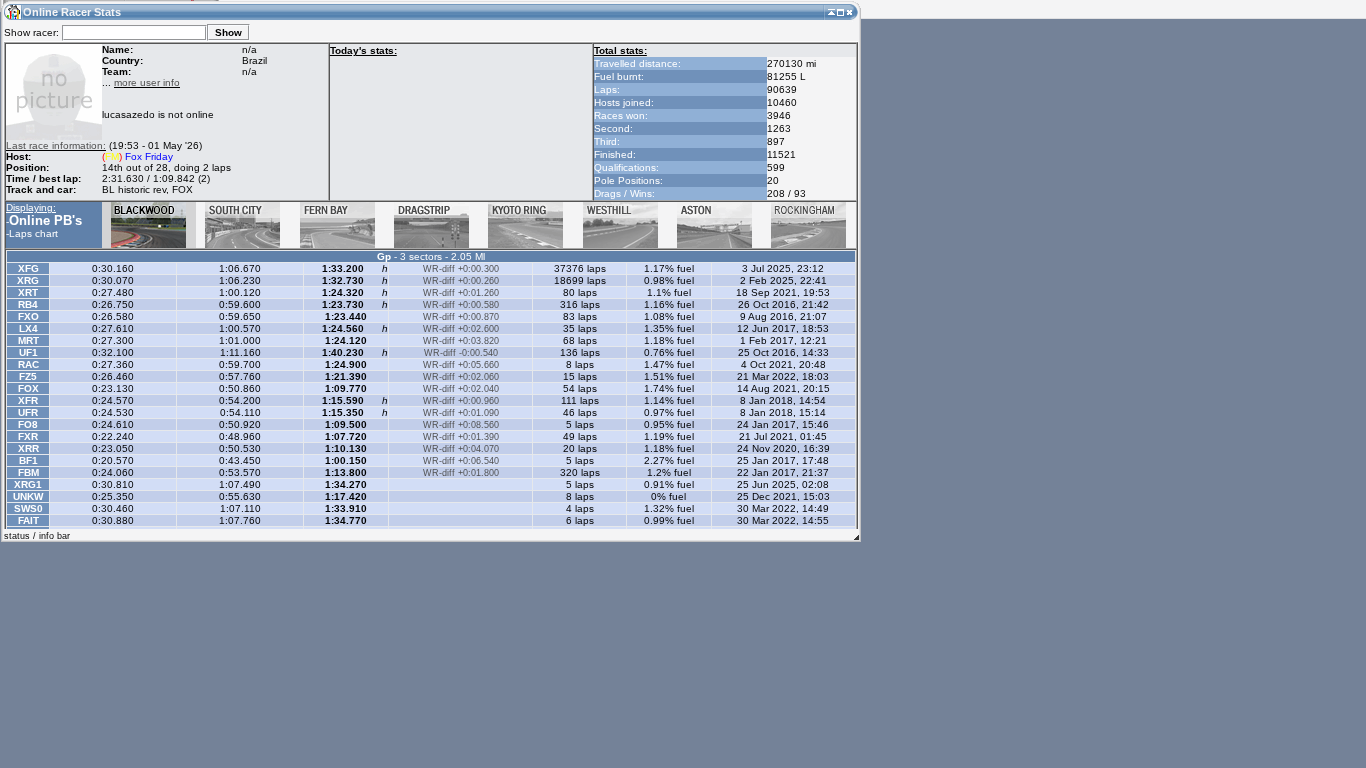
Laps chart (33, 233)
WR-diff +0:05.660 (461, 365)
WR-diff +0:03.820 (461, 341)
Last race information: (56, 145)
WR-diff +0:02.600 (461, 329)
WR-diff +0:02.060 (461, 377)
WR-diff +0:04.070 (461, 449)
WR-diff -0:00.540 (461, 353)
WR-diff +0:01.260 (461, 293)
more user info (147, 82)
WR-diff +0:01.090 (461, 413)
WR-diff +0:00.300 (461, 269)
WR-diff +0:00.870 (461, 317)
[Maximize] (840, 11)
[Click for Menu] (12, 11)
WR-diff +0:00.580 (461, 305)
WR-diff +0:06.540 (461, 461)
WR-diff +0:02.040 (461, 389)
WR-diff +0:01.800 (461, 473)
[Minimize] (831, 11)
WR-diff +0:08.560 (461, 425)
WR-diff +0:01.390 (461, 437)
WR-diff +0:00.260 (461, 281)
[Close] (849, 11)
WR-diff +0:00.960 (461, 401)
